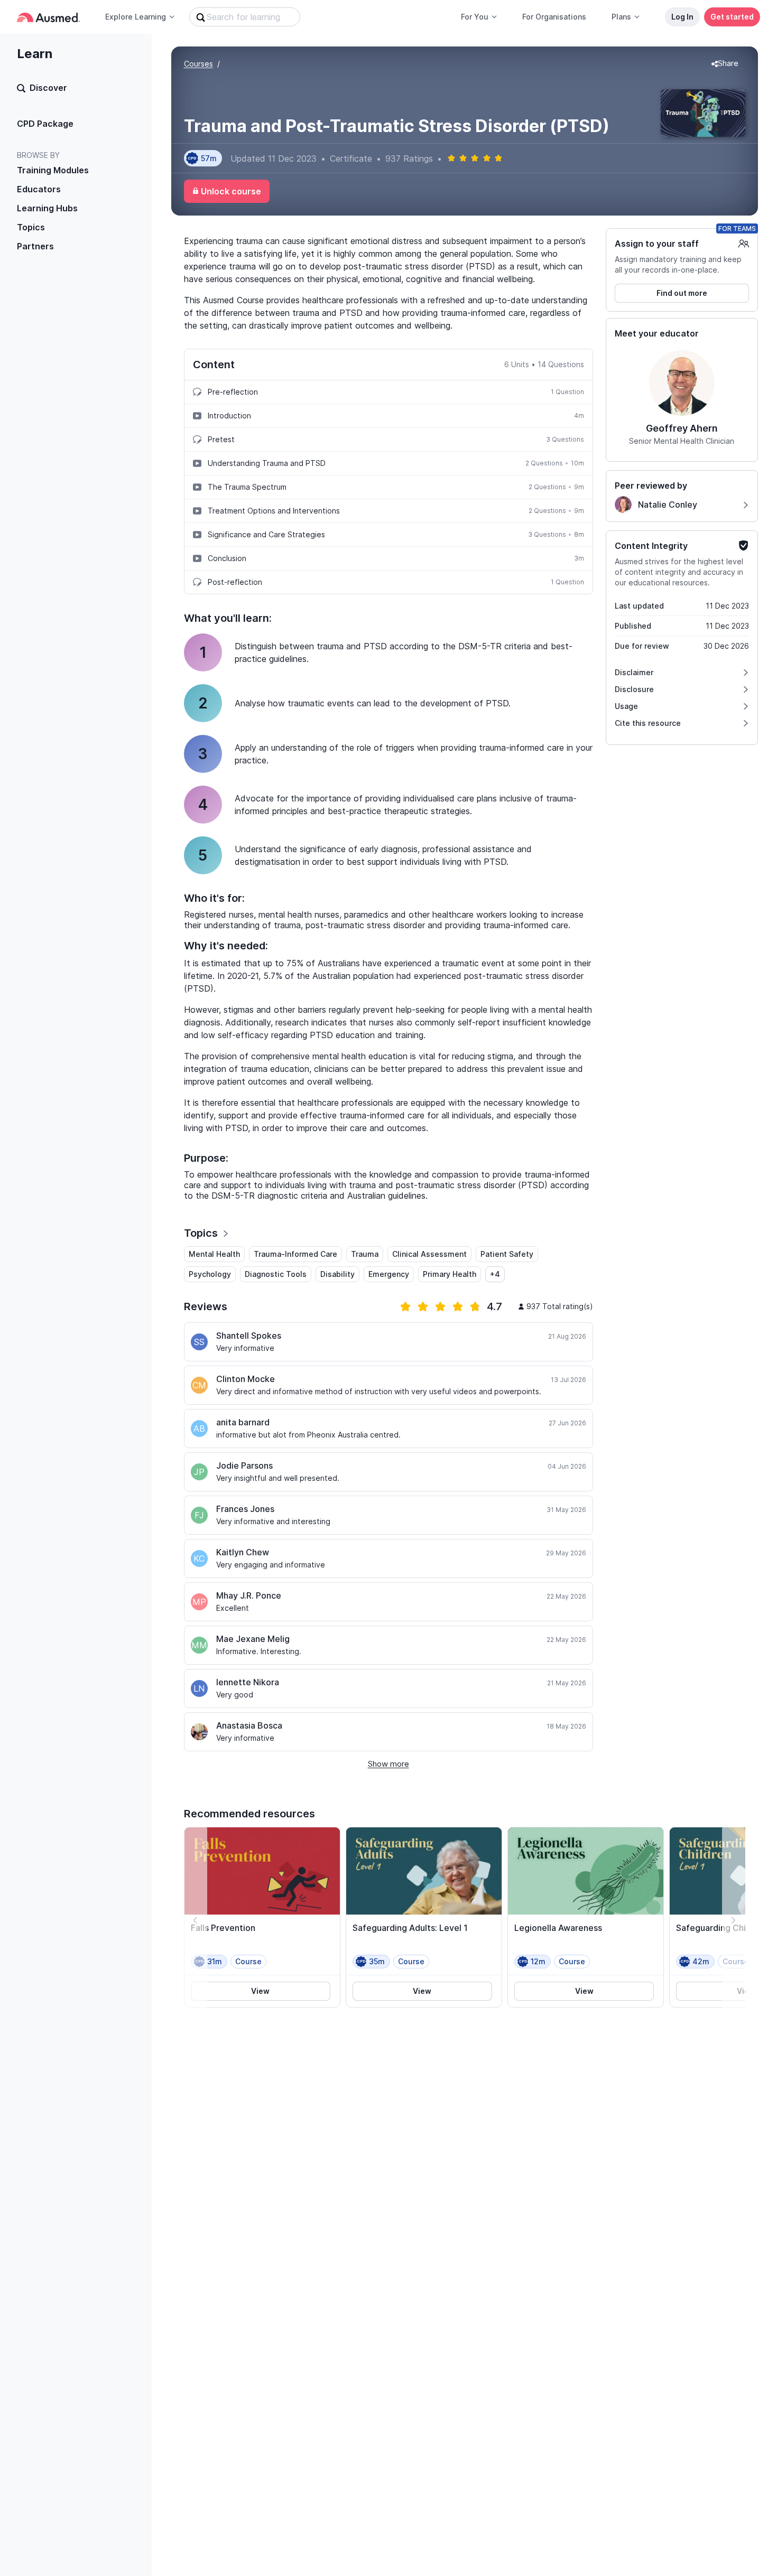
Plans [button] (621, 17)
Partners (35, 246)
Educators (39, 189)
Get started (732, 17)
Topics (31, 227)
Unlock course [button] (231, 191)
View (260, 1991)
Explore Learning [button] (136, 17)
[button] (725, 64)
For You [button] (475, 17)
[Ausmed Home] (48, 17)
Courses (198, 64)
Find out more (682, 293)
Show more (388, 1764)
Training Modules (53, 170)
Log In (682, 17)
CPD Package (45, 124)
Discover (48, 88)
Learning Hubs (47, 208)
